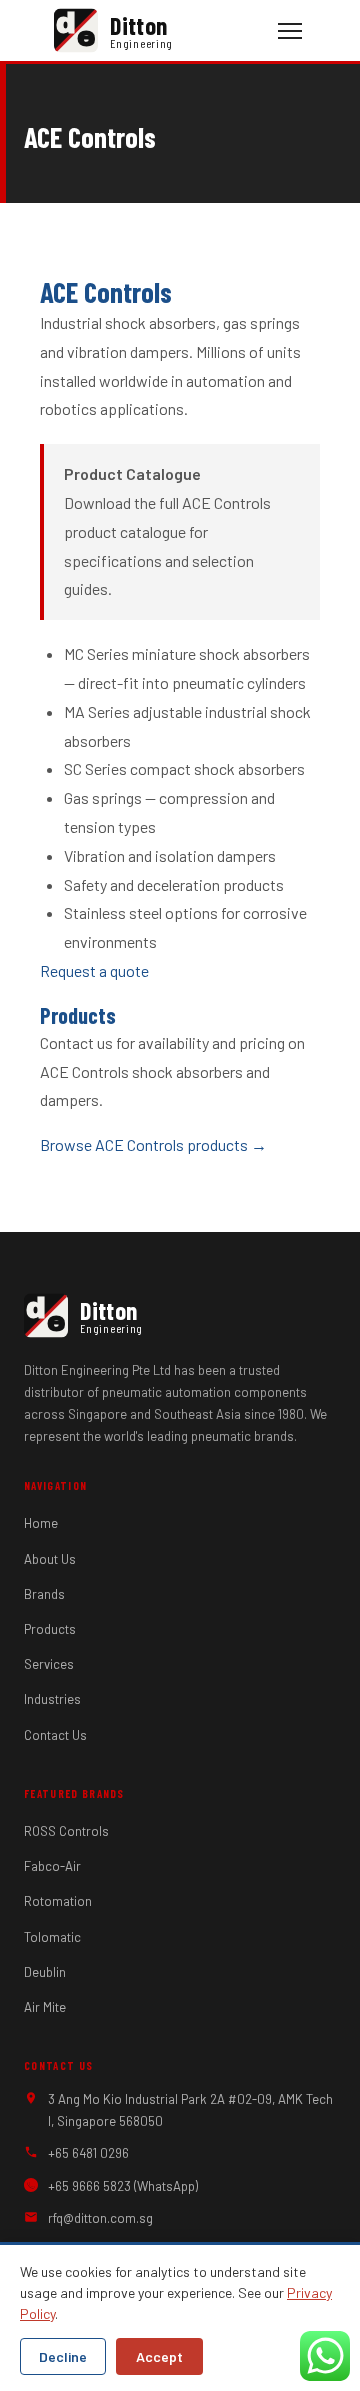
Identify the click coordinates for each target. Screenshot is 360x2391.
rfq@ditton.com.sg (100, 2218)
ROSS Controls (66, 1831)
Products (50, 1629)
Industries (52, 1699)
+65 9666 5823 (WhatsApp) (123, 2186)
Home (41, 1523)
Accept (159, 2356)
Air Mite (45, 2007)
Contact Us (55, 1735)
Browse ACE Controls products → (153, 1144)
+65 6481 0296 (88, 2153)
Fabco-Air (52, 1866)
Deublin (45, 1972)
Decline (63, 2356)
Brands (44, 1594)
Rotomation (58, 1901)
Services (49, 1664)
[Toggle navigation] (290, 31)
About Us (50, 1559)
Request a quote (94, 970)
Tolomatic (52, 1937)
